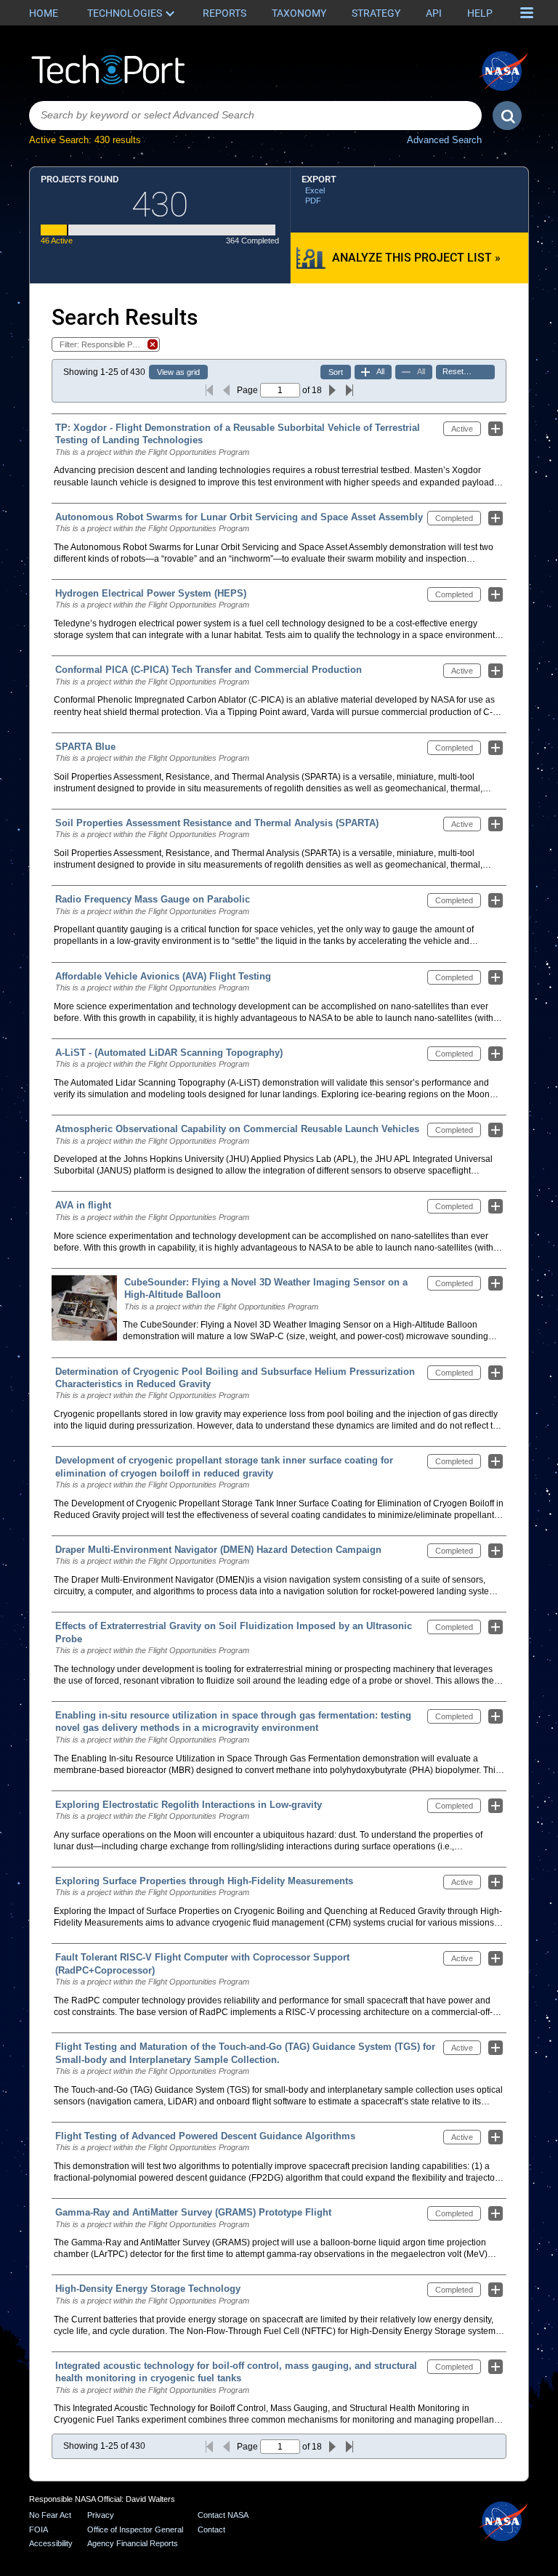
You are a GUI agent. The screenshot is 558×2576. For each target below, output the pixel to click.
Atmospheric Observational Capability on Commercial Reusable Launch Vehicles (237, 1129)
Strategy (376, 13)
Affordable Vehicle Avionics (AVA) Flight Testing (163, 976)
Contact (211, 2529)
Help (480, 13)
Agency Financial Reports (133, 2543)
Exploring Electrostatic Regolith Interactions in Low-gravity (189, 1805)
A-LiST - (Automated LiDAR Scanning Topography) (169, 1053)
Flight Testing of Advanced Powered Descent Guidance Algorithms (205, 2136)
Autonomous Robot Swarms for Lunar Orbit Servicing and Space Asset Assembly (239, 517)
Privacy (101, 2515)
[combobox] (255, 116)
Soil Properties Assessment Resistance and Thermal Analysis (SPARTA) (217, 823)
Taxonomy (299, 13)
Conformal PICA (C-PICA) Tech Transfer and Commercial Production (209, 670)
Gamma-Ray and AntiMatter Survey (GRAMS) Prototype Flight (193, 2212)
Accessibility (51, 2543)
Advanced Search (444, 140)
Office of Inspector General (135, 2529)
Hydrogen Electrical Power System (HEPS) (151, 593)
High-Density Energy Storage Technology (148, 2289)
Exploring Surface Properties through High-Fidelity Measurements (204, 1881)
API (434, 13)
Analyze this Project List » (416, 258)
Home (44, 13)
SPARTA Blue (85, 747)
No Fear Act (50, 2515)
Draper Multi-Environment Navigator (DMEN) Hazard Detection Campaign (218, 1550)
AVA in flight (83, 1205)
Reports (225, 13)
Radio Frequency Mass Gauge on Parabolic (153, 899)
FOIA (39, 2529)
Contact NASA (223, 2515)
